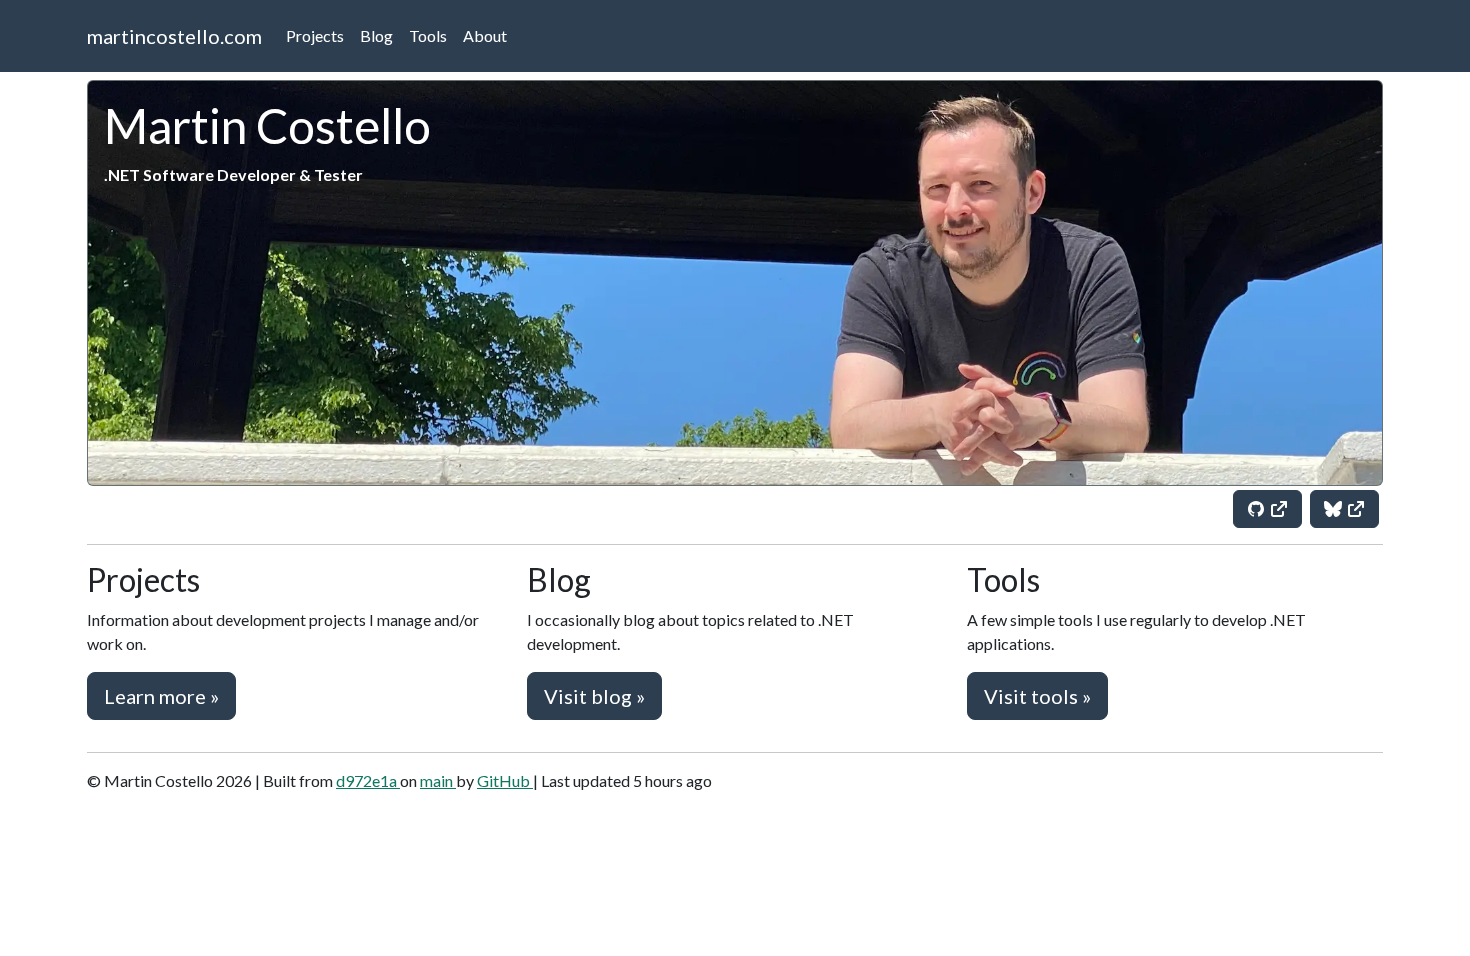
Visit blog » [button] (594, 696)
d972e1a (368, 780)
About (485, 35)
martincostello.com (174, 36)
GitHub (505, 780)
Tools (428, 35)
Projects (315, 35)
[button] (1267, 509)
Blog (376, 35)
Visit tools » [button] (1037, 696)
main (438, 780)
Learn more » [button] (161, 696)
